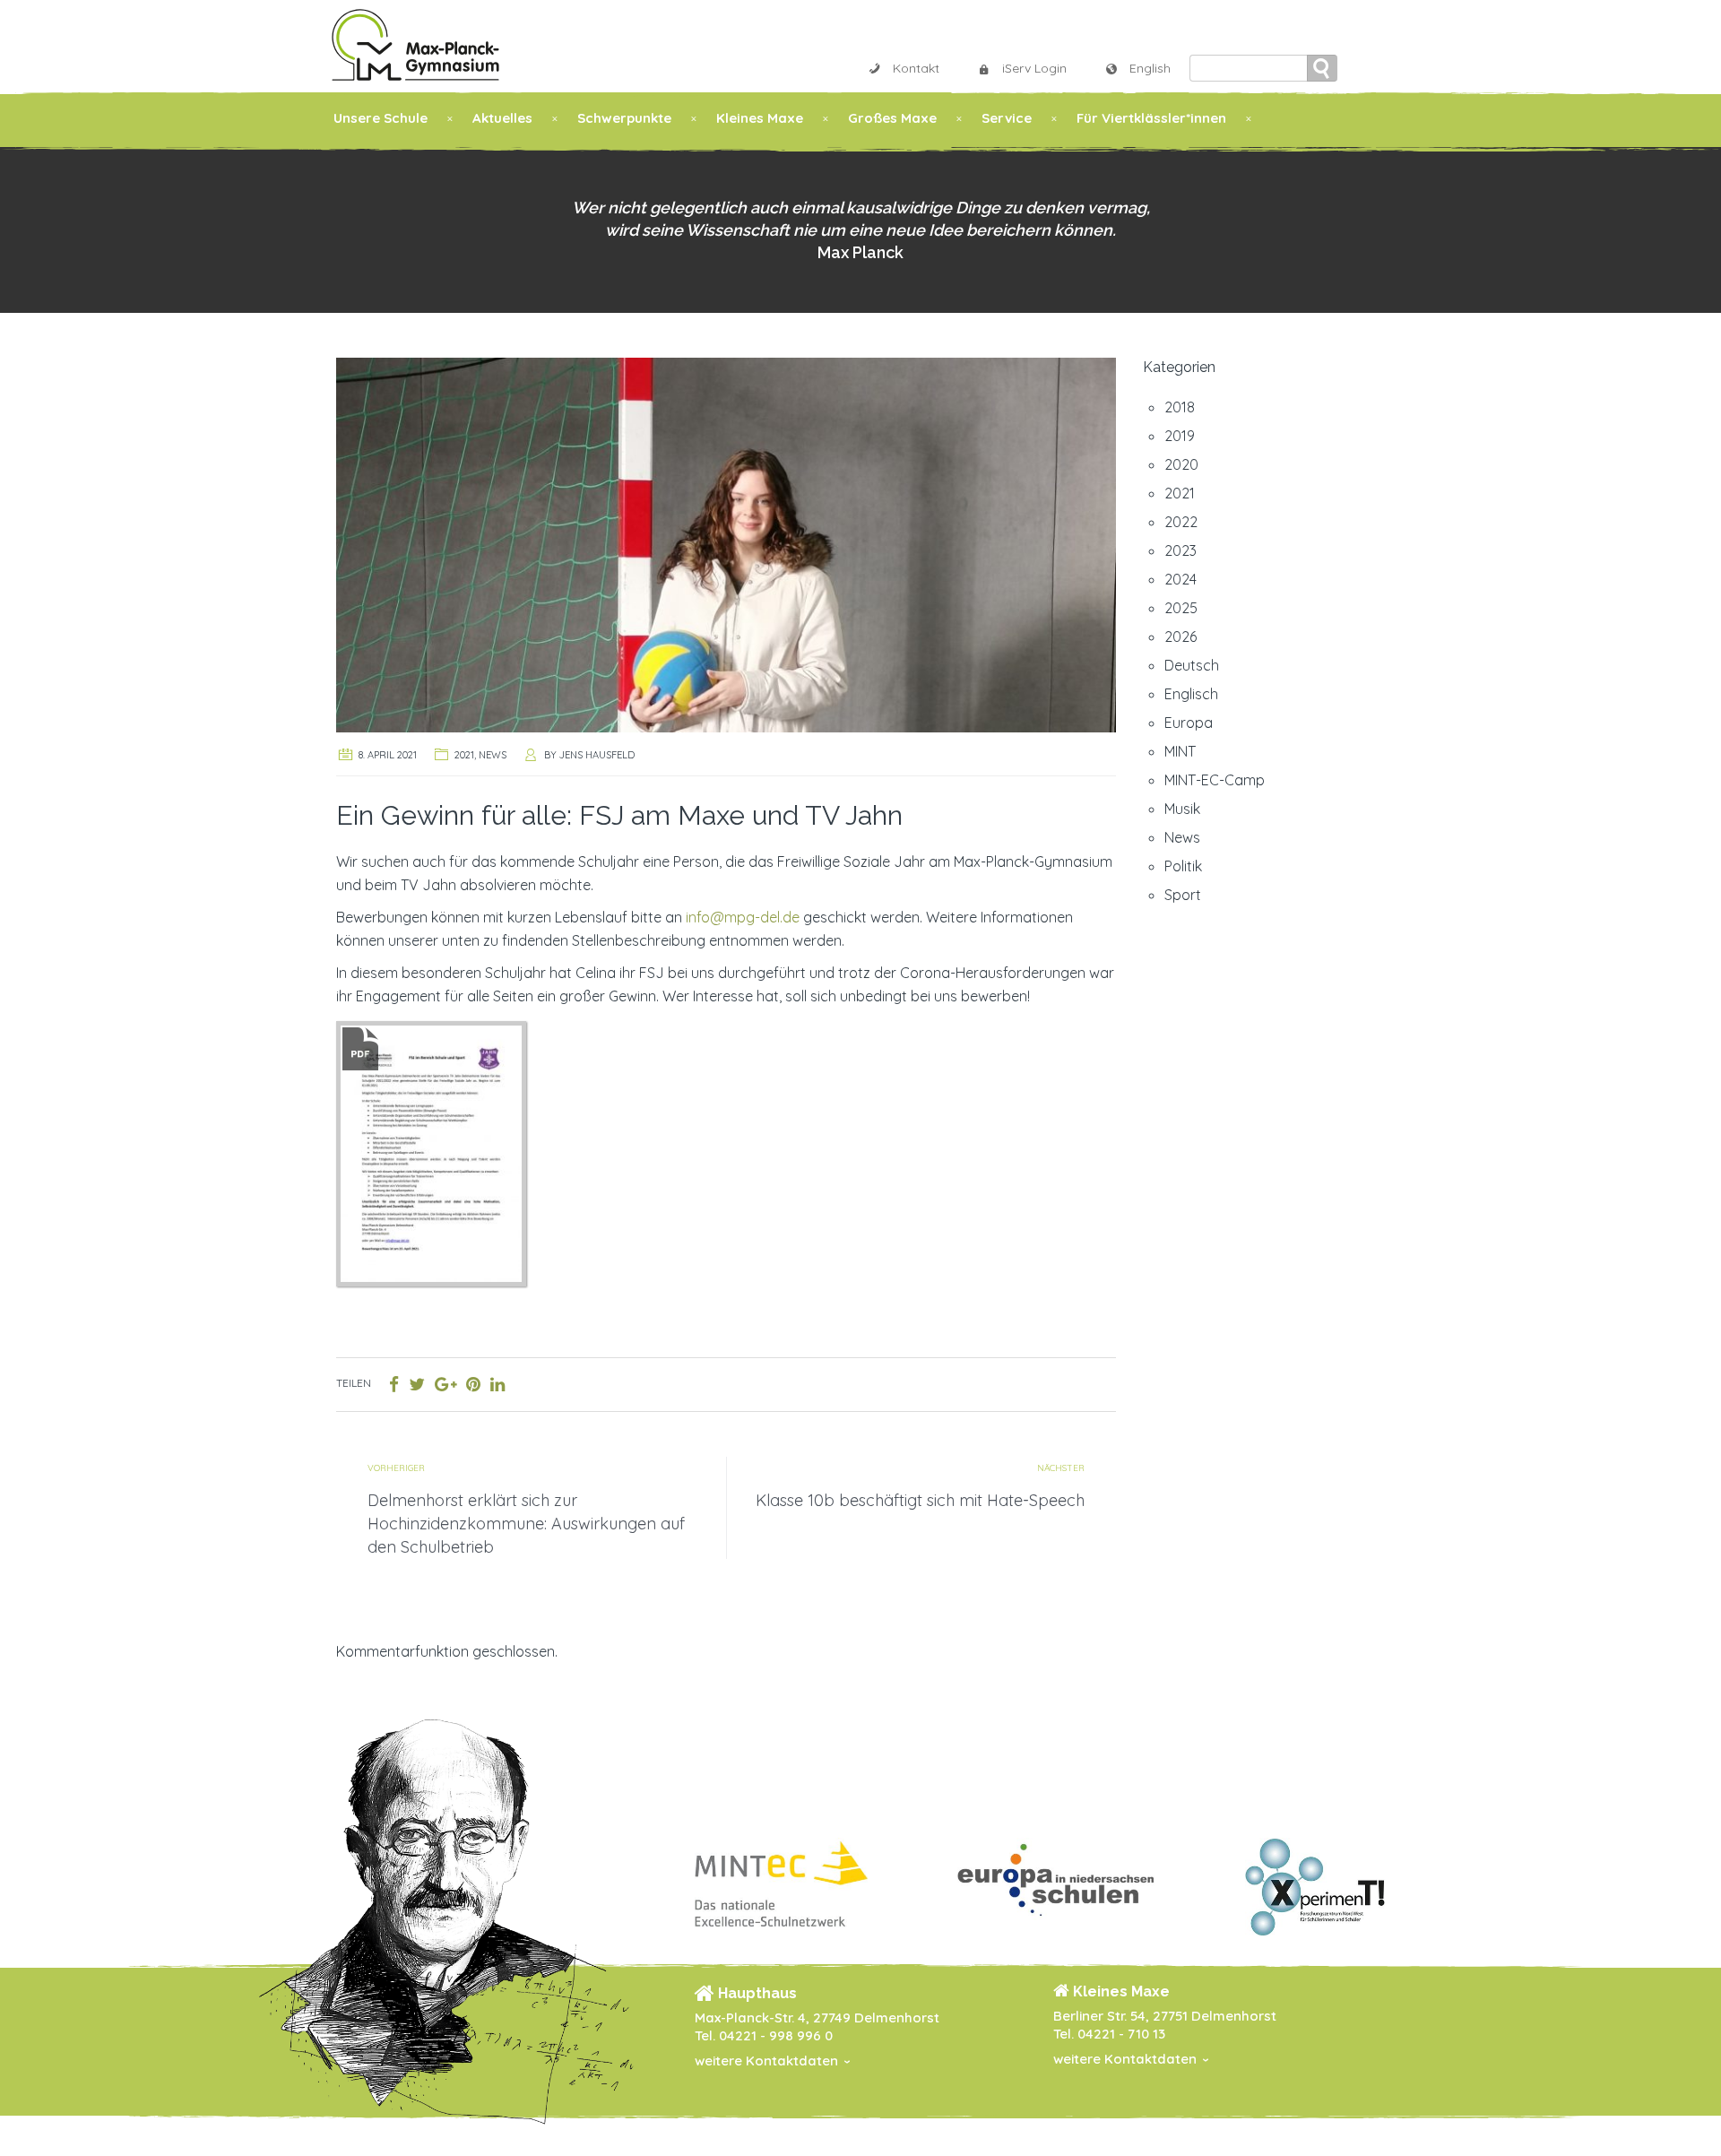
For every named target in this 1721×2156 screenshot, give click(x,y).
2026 (1180, 636)
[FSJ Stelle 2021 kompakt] (431, 1152)
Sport (1183, 895)
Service (1007, 118)
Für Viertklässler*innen (1151, 118)
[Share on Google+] (445, 1384)
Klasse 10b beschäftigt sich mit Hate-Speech (920, 1500)
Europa (1189, 723)
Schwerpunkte (624, 118)
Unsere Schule (381, 118)
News (493, 755)
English (1150, 68)
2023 (1180, 550)
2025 (1181, 608)
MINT (1180, 751)
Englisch (1191, 694)
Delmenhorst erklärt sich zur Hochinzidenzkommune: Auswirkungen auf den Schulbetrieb (526, 1524)
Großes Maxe (892, 118)
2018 (1180, 407)
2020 (1181, 464)
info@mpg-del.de (743, 917)
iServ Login (1034, 68)
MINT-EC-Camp (1215, 780)
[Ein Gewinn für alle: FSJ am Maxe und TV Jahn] (726, 543)
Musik (1182, 809)
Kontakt (916, 68)
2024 (1180, 579)
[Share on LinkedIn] (497, 1384)
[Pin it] (473, 1384)
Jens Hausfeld (597, 755)
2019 (1180, 436)
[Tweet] (417, 1384)
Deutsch (1192, 665)
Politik (1183, 866)
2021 (464, 755)
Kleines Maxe (760, 118)
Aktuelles (502, 118)
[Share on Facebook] (394, 1384)
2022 (1181, 522)
